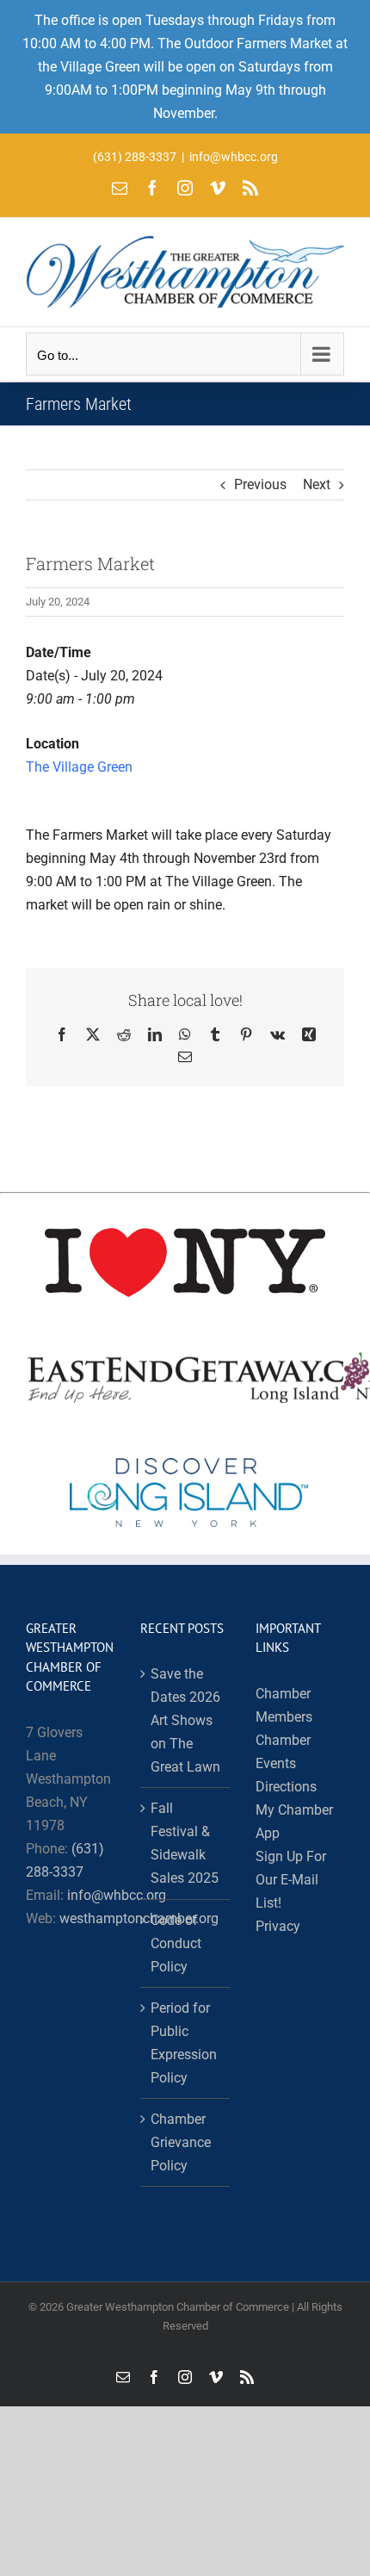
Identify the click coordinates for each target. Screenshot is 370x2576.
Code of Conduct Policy (176, 1943)
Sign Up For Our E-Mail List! (291, 1880)
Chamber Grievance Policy (181, 2142)
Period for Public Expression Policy (184, 2043)
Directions (286, 1787)
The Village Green (79, 767)
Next (317, 484)
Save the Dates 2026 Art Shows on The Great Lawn (185, 1720)
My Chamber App (294, 1822)
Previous (260, 484)
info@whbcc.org (234, 157)
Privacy (278, 1926)
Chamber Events (283, 1752)
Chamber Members (284, 1705)
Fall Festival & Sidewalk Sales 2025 (185, 1843)
